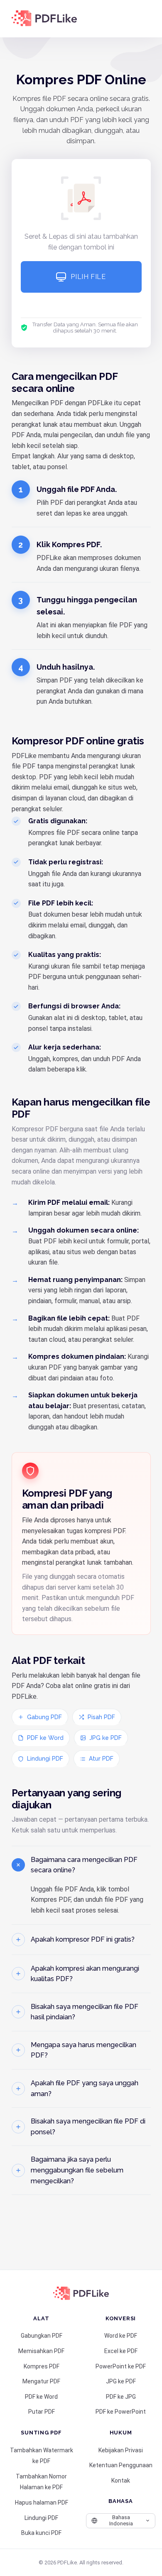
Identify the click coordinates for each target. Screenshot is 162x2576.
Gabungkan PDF (42, 2336)
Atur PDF (101, 1759)
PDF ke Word (45, 1738)
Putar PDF (42, 2412)
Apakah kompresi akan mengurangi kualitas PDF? (85, 1974)
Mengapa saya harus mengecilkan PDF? (83, 2050)
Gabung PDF (44, 1717)
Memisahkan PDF (41, 2351)
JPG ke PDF (106, 1738)
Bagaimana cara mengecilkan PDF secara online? (84, 1865)
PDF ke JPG (121, 2397)
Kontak (121, 2481)
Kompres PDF (42, 2366)
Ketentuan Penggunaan (121, 2465)
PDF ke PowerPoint (121, 2412)
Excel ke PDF (121, 2351)
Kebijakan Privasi (121, 2450)
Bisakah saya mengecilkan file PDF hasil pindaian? (85, 2012)
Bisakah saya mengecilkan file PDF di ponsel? (88, 2127)
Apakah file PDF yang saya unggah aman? (85, 2088)
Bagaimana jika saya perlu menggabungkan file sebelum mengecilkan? (77, 2170)
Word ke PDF (121, 2336)
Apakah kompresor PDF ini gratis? (83, 1939)
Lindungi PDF (45, 1759)
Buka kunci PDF (41, 2533)
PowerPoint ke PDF (121, 2366)
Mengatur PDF (41, 2381)
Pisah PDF (101, 1717)
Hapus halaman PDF (42, 2503)
